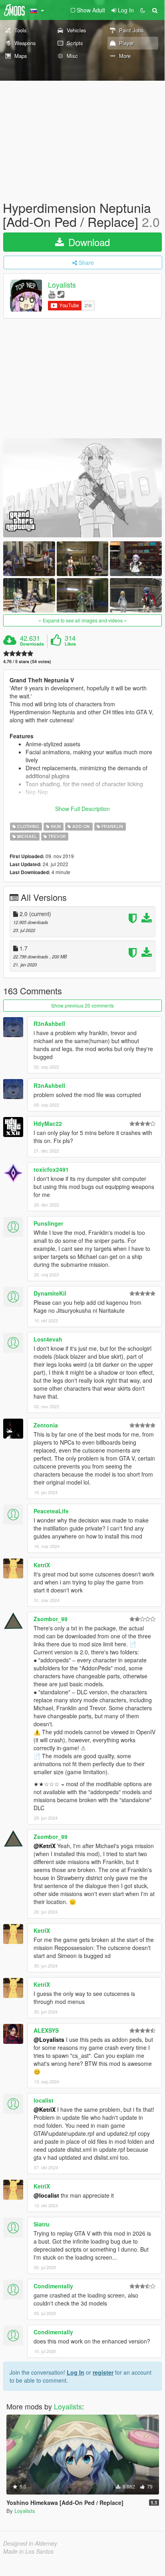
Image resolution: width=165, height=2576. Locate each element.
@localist (46, 2195)
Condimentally (53, 2286)
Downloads (32, 644)
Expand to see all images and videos (83, 620)
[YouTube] (52, 294)
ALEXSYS (46, 2030)
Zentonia (46, 1425)
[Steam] (61, 294)
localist (44, 2100)
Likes (70, 644)
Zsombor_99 (51, 1619)
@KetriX (45, 1846)
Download (88, 242)
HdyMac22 (48, 1123)
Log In (76, 2372)
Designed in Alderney (30, 2543)
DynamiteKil (50, 1293)
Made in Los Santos (28, 2551)
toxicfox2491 (51, 1169)
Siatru (42, 2224)
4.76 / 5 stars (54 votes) (27, 661)
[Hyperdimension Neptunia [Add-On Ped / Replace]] (82, 488)
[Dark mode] (143, 10)
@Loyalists (49, 2039)
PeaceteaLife (51, 1511)
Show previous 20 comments (82, 1005)
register (103, 2372)
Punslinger (48, 1223)
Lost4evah (48, 1339)
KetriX (42, 1565)
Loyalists (62, 285)
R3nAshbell (49, 1024)
